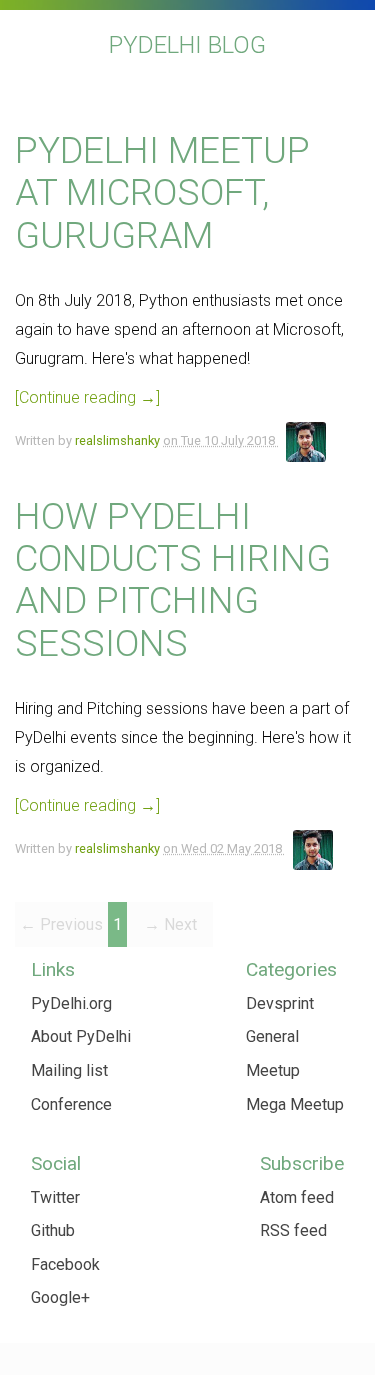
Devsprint (280, 1003)
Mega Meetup (295, 1104)
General (272, 1036)
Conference (71, 1104)
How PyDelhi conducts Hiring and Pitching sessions (173, 580)
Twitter (55, 1197)
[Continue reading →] (87, 397)
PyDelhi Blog (187, 45)
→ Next (170, 924)
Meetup (273, 1070)
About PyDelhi (81, 1036)
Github (53, 1230)
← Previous (61, 924)
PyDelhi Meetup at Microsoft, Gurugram (162, 193)
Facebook (65, 1264)
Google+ (60, 1297)
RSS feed (293, 1230)
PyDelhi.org (71, 1003)
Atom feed (297, 1197)
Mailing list (69, 1070)
